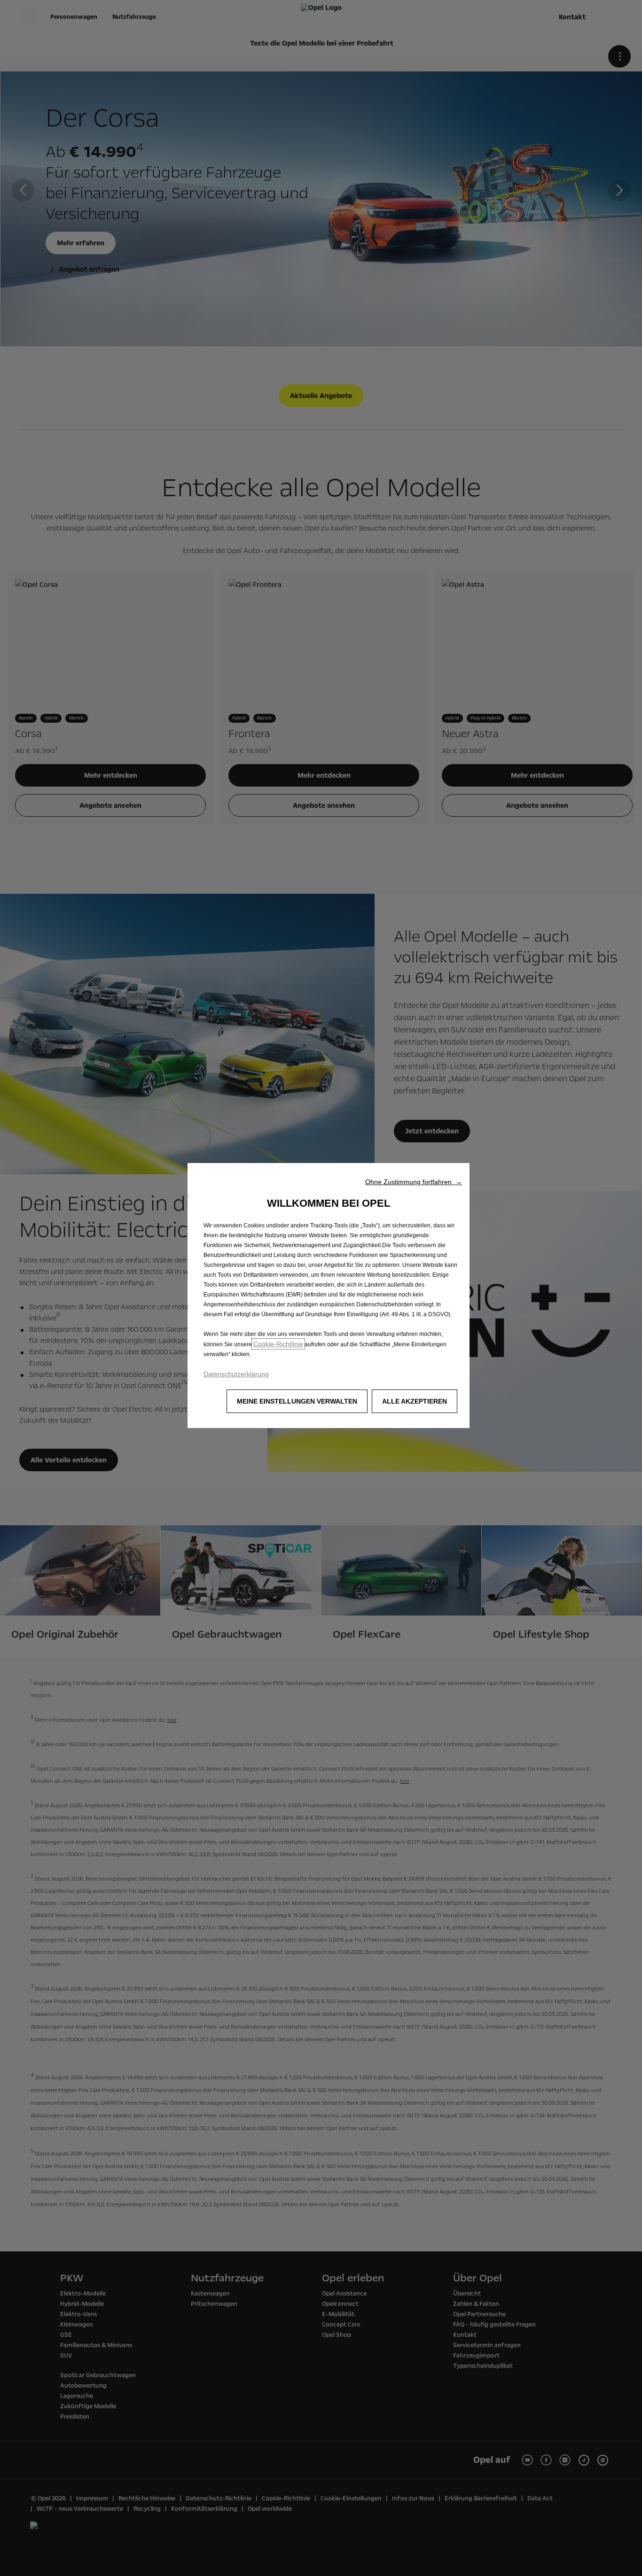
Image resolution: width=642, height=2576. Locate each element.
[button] (414, 1182)
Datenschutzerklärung (236, 1374)
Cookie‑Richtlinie (278, 1344)
